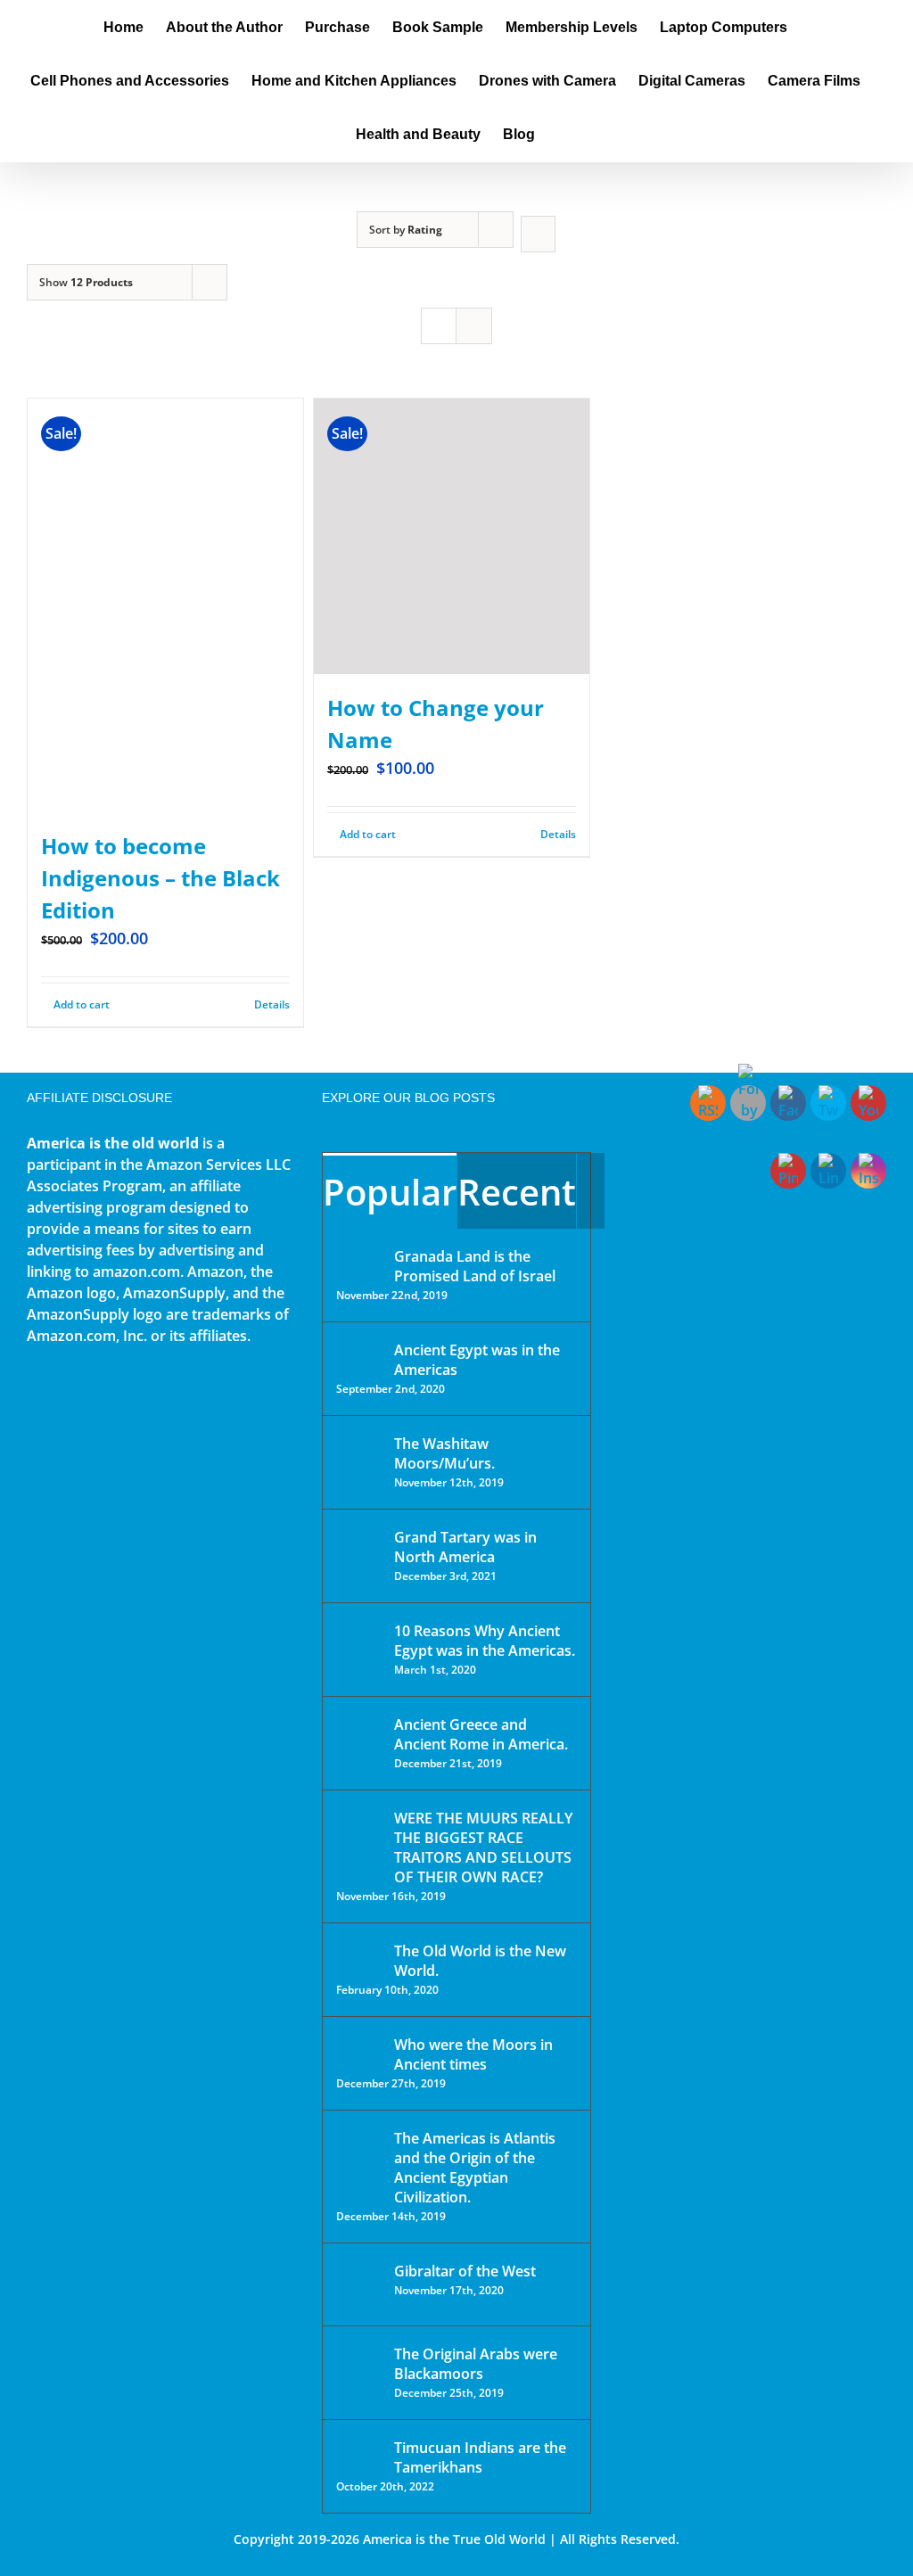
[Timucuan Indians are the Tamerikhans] (359, 2453)
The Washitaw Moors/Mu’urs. (444, 1453)
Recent (517, 1192)
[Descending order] (538, 234)
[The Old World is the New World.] (359, 1959)
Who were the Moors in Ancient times (473, 2054)
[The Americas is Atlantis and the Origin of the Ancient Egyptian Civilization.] (359, 2152)
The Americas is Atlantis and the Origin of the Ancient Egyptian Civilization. (475, 2168)
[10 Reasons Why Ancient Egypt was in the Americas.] (359, 1649)
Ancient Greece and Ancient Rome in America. (481, 1734)
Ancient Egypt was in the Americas (477, 1360)
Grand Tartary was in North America (465, 1547)
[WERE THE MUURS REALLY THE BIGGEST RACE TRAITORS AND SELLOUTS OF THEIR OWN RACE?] (359, 1843)
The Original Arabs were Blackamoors (476, 2364)
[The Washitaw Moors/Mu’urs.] (359, 1455)
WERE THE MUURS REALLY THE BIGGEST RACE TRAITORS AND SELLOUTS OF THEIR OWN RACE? (483, 1848)
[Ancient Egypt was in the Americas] (359, 1353)
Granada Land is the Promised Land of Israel (475, 1266)
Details (272, 1004)
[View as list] (474, 326)
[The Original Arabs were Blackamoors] (359, 2370)
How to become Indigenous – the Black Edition (160, 878)
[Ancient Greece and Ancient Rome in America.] (359, 1738)
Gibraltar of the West (465, 2271)
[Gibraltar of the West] (359, 2284)
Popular (390, 1192)
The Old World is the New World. (480, 1961)
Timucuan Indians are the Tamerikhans (480, 2457)
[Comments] (591, 1191)
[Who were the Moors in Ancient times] (359, 2046)
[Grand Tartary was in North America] (359, 1550)
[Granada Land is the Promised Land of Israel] (359, 1258)
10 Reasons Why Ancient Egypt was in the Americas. (485, 1641)
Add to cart (82, 1004)
